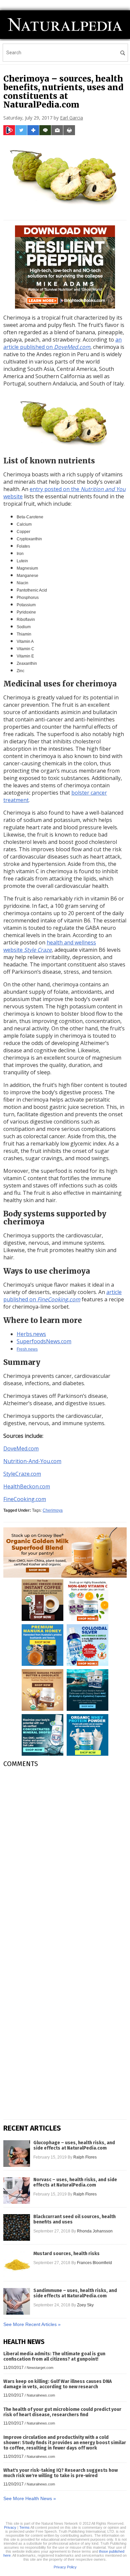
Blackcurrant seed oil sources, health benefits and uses (74, 2219)
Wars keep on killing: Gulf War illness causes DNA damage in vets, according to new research (57, 2384)
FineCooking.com (25, 1499)
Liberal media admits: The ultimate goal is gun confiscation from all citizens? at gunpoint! (54, 2356)
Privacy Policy (65, 2567)
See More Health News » (30, 2498)
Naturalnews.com (41, 2395)
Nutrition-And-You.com (32, 1461)
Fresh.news (27, 1349)
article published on (62, 1296)
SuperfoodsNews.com (44, 1341)
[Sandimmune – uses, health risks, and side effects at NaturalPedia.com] (17, 2301)
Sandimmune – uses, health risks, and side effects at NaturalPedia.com (75, 2293)
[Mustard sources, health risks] (17, 2264)
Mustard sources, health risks (66, 2254)
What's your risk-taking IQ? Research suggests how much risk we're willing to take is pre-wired (60, 2473)
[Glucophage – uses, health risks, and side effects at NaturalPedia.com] (17, 2154)
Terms (24, 2527)
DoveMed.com (21, 1448)
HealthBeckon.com (27, 1486)
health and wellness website (50, 946)
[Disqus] (65, 1857)
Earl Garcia (71, 118)
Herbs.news (31, 1334)
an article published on (62, 343)
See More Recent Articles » (32, 2324)
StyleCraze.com (22, 1474)
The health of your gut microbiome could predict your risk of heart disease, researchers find (62, 2412)
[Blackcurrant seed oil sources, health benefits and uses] (17, 2227)
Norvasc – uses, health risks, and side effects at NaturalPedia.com (75, 2183)
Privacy (10, 2527)
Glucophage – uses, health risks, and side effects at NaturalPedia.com (74, 2146)
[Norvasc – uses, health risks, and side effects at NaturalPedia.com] (17, 2190)
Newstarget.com (40, 2368)
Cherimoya (53, 1510)
